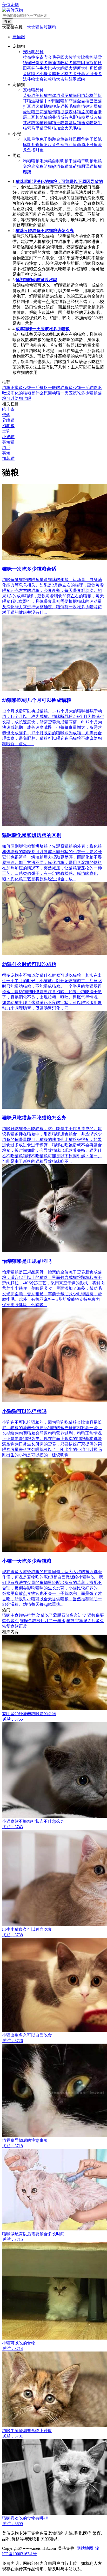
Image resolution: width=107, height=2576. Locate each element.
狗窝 (35, 166)
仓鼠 (27, 139)
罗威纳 (79, 79)
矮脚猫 (50, 123)
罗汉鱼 (50, 145)
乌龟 (35, 139)
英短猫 (29, 95)
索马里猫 (35, 128)
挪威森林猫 (71, 112)
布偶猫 (54, 95)
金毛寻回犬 (58, 57)
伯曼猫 (54, 117)
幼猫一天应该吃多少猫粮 (75, 393)
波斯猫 (37, 101)
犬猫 (39, 106)
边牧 (48, 79)
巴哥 (35, 63)
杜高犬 (83, 74)
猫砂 (52, 166)
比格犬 (54, 68)
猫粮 (35, 161)
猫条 (60, 166)
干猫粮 (75, 161)
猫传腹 (42, 27)
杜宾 (89, 68)
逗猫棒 (91, 166)
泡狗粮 (46, 161)
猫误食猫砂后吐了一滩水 (43, 1621)
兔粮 (27, 166)
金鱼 (60, 139)
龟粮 (98, 161)
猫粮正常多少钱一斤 (21, 388)
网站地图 (85, 2548)
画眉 (81, 145)
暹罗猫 (66, 95)
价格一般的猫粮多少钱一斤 (64, 388)
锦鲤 (69, 139)
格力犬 (71, 74)
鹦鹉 (52, 139)
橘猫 (48, 106)
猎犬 (56, 79)
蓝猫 (39, 123)
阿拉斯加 (89, 63)
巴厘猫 (96, 101)
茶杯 (31, 68)
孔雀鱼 (37, 145)
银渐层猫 (93, 106)
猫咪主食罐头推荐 (19, 1615)
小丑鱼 (91, 145)
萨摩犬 (79, 68)
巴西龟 (79, 139)
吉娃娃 (66, 79)
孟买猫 (87, 112)
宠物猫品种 (33, 90)
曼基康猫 (73, 123)
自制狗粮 (60, 161)
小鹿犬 (46, 74)
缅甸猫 (54, 112)
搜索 (8, 21)
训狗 (52, 27)
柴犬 (44, 63)
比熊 (85, 57)
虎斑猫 (29, 112)
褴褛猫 (87, 123)
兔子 (44, 139)
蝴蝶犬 (66, 68)
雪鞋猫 (50, 128)
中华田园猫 (54, 101)
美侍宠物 (10, 5)
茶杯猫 (29, 123)
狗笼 (44, 166)
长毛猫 (71, 106)
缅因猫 (79, 95)
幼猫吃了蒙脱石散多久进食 (61, 1615)
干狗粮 (87, 161)
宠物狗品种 (33, 52)
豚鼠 (27, 145)
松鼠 (98, 139)
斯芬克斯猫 (71, 117)
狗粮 (27, 161)
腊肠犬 (58, 74)
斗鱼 (73, 145)
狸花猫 (58, 106)
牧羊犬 (75, 57)
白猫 (81, 106)
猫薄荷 (71, 166)
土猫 (60, 123)
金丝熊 (62, 145)
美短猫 (42, 95)
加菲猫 (71, 101)
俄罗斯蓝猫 (91, 117)
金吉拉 (83, 101)
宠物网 (19, 37)
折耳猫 (29, 106)
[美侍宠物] (12, 10)
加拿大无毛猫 (69, 128)
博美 (77, 63)
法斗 (27, 79)
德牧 (60, 63)
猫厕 (81, 166)
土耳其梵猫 (37, 117)
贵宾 (44, 57)
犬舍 (31, 27)
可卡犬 (96, 74)
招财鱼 (37, 150)
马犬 (69, 63)
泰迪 (52, 63)
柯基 (93, 57)
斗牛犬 (42, 68)
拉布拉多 (31, 57)
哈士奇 (37, 79)
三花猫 (42, 112)
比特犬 (33, 74)
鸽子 (89, 139)
